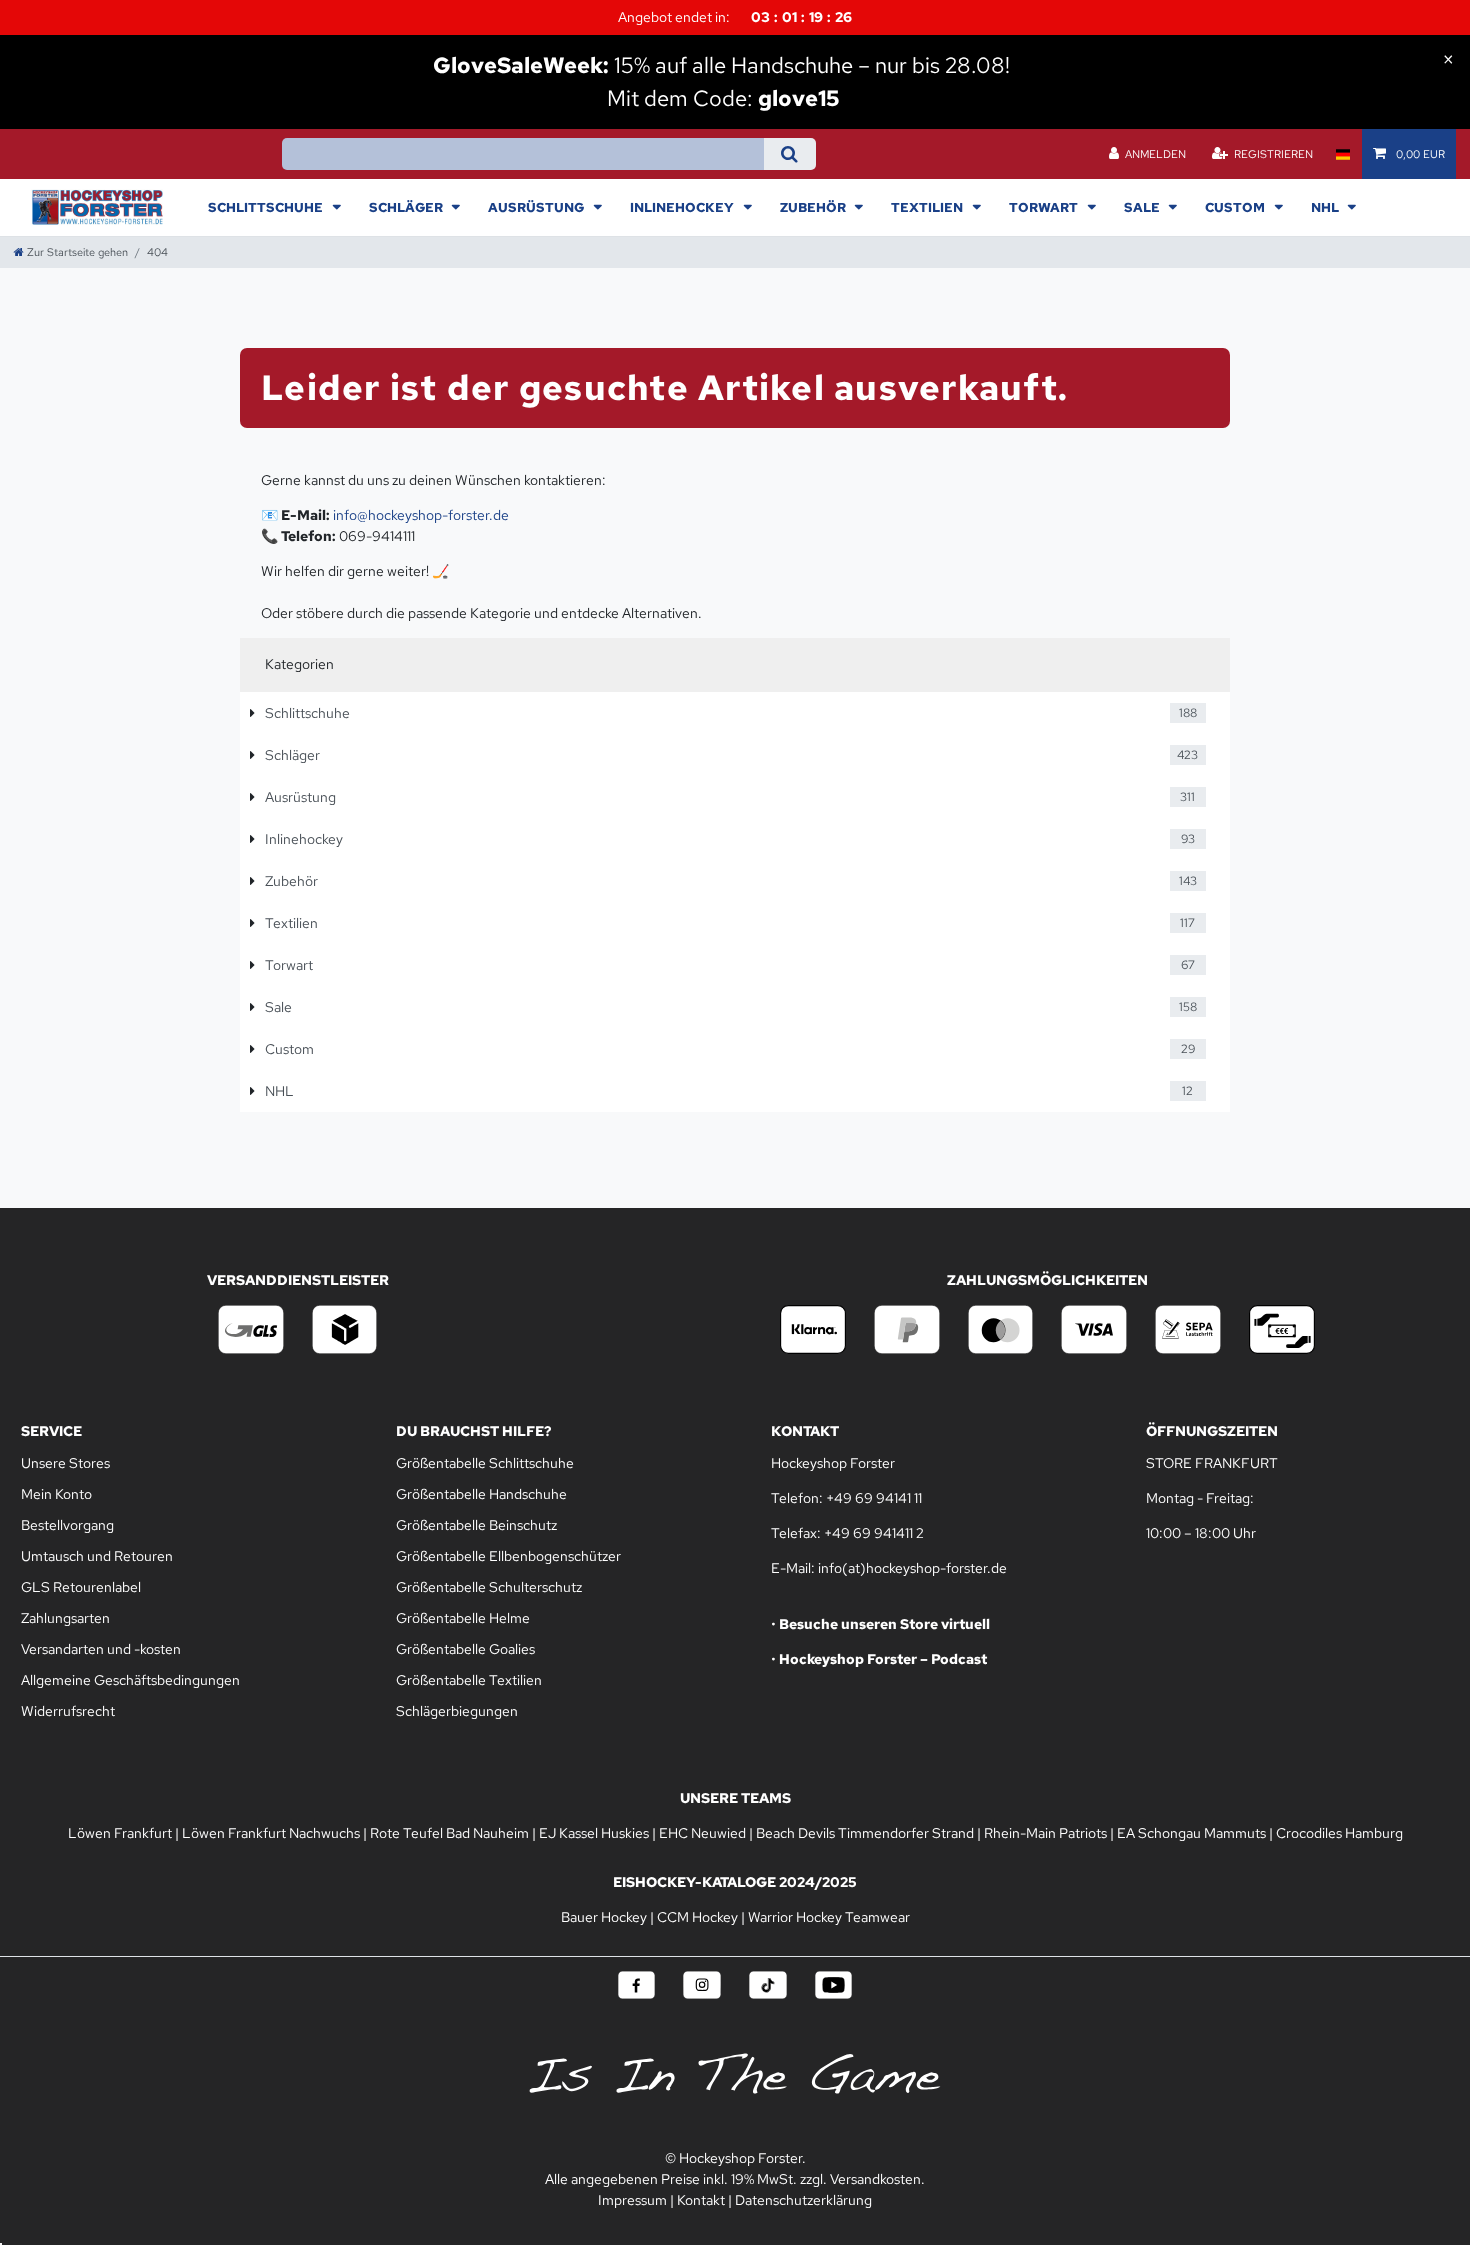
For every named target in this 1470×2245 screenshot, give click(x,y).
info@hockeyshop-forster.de (421, 515)
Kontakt (701, 2200)
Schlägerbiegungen (457, 1711)
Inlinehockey (683, 207)
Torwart (1045, 207)
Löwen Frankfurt (120, 1833)
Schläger (407, 207)
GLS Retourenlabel (81, 1587)
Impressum (632, 2200)
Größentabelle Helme (463, 1618)
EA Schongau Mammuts (1191, 1833)
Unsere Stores (65, 1463)
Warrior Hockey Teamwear (829, 1917)
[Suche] (789, 154)
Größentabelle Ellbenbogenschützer (508, 1556)
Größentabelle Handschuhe (481, 1494)
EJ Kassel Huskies (594, 1833)
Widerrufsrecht (68, 1711)
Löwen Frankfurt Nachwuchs (271, 1833)
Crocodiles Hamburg (1339, 1833)
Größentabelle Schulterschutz (489, 1587)
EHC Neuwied (702, 1833)
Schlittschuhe (267, 207)
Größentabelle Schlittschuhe (485, 1463)
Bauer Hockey (604, 1917)
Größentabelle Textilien (469, 1680)
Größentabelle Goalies (465, 1649)
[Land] (1342, 154)
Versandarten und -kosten (101, 1649)
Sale (1143, 207)
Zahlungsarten (65, 1618)
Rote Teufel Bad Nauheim (449, 1833)
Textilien (928, 207)
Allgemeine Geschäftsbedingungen (130, 1680)
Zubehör (814, 207)
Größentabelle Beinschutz (476, 1525)
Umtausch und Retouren (97, 1556)
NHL (1326, 207)
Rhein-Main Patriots (1045, 1833)
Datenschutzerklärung (803, 2200)
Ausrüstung (537, 207)
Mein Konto (56, 1494)
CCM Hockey (697, 1917)
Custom (1236, 207)
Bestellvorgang (67, 1525)
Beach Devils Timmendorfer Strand (865, 1833)
